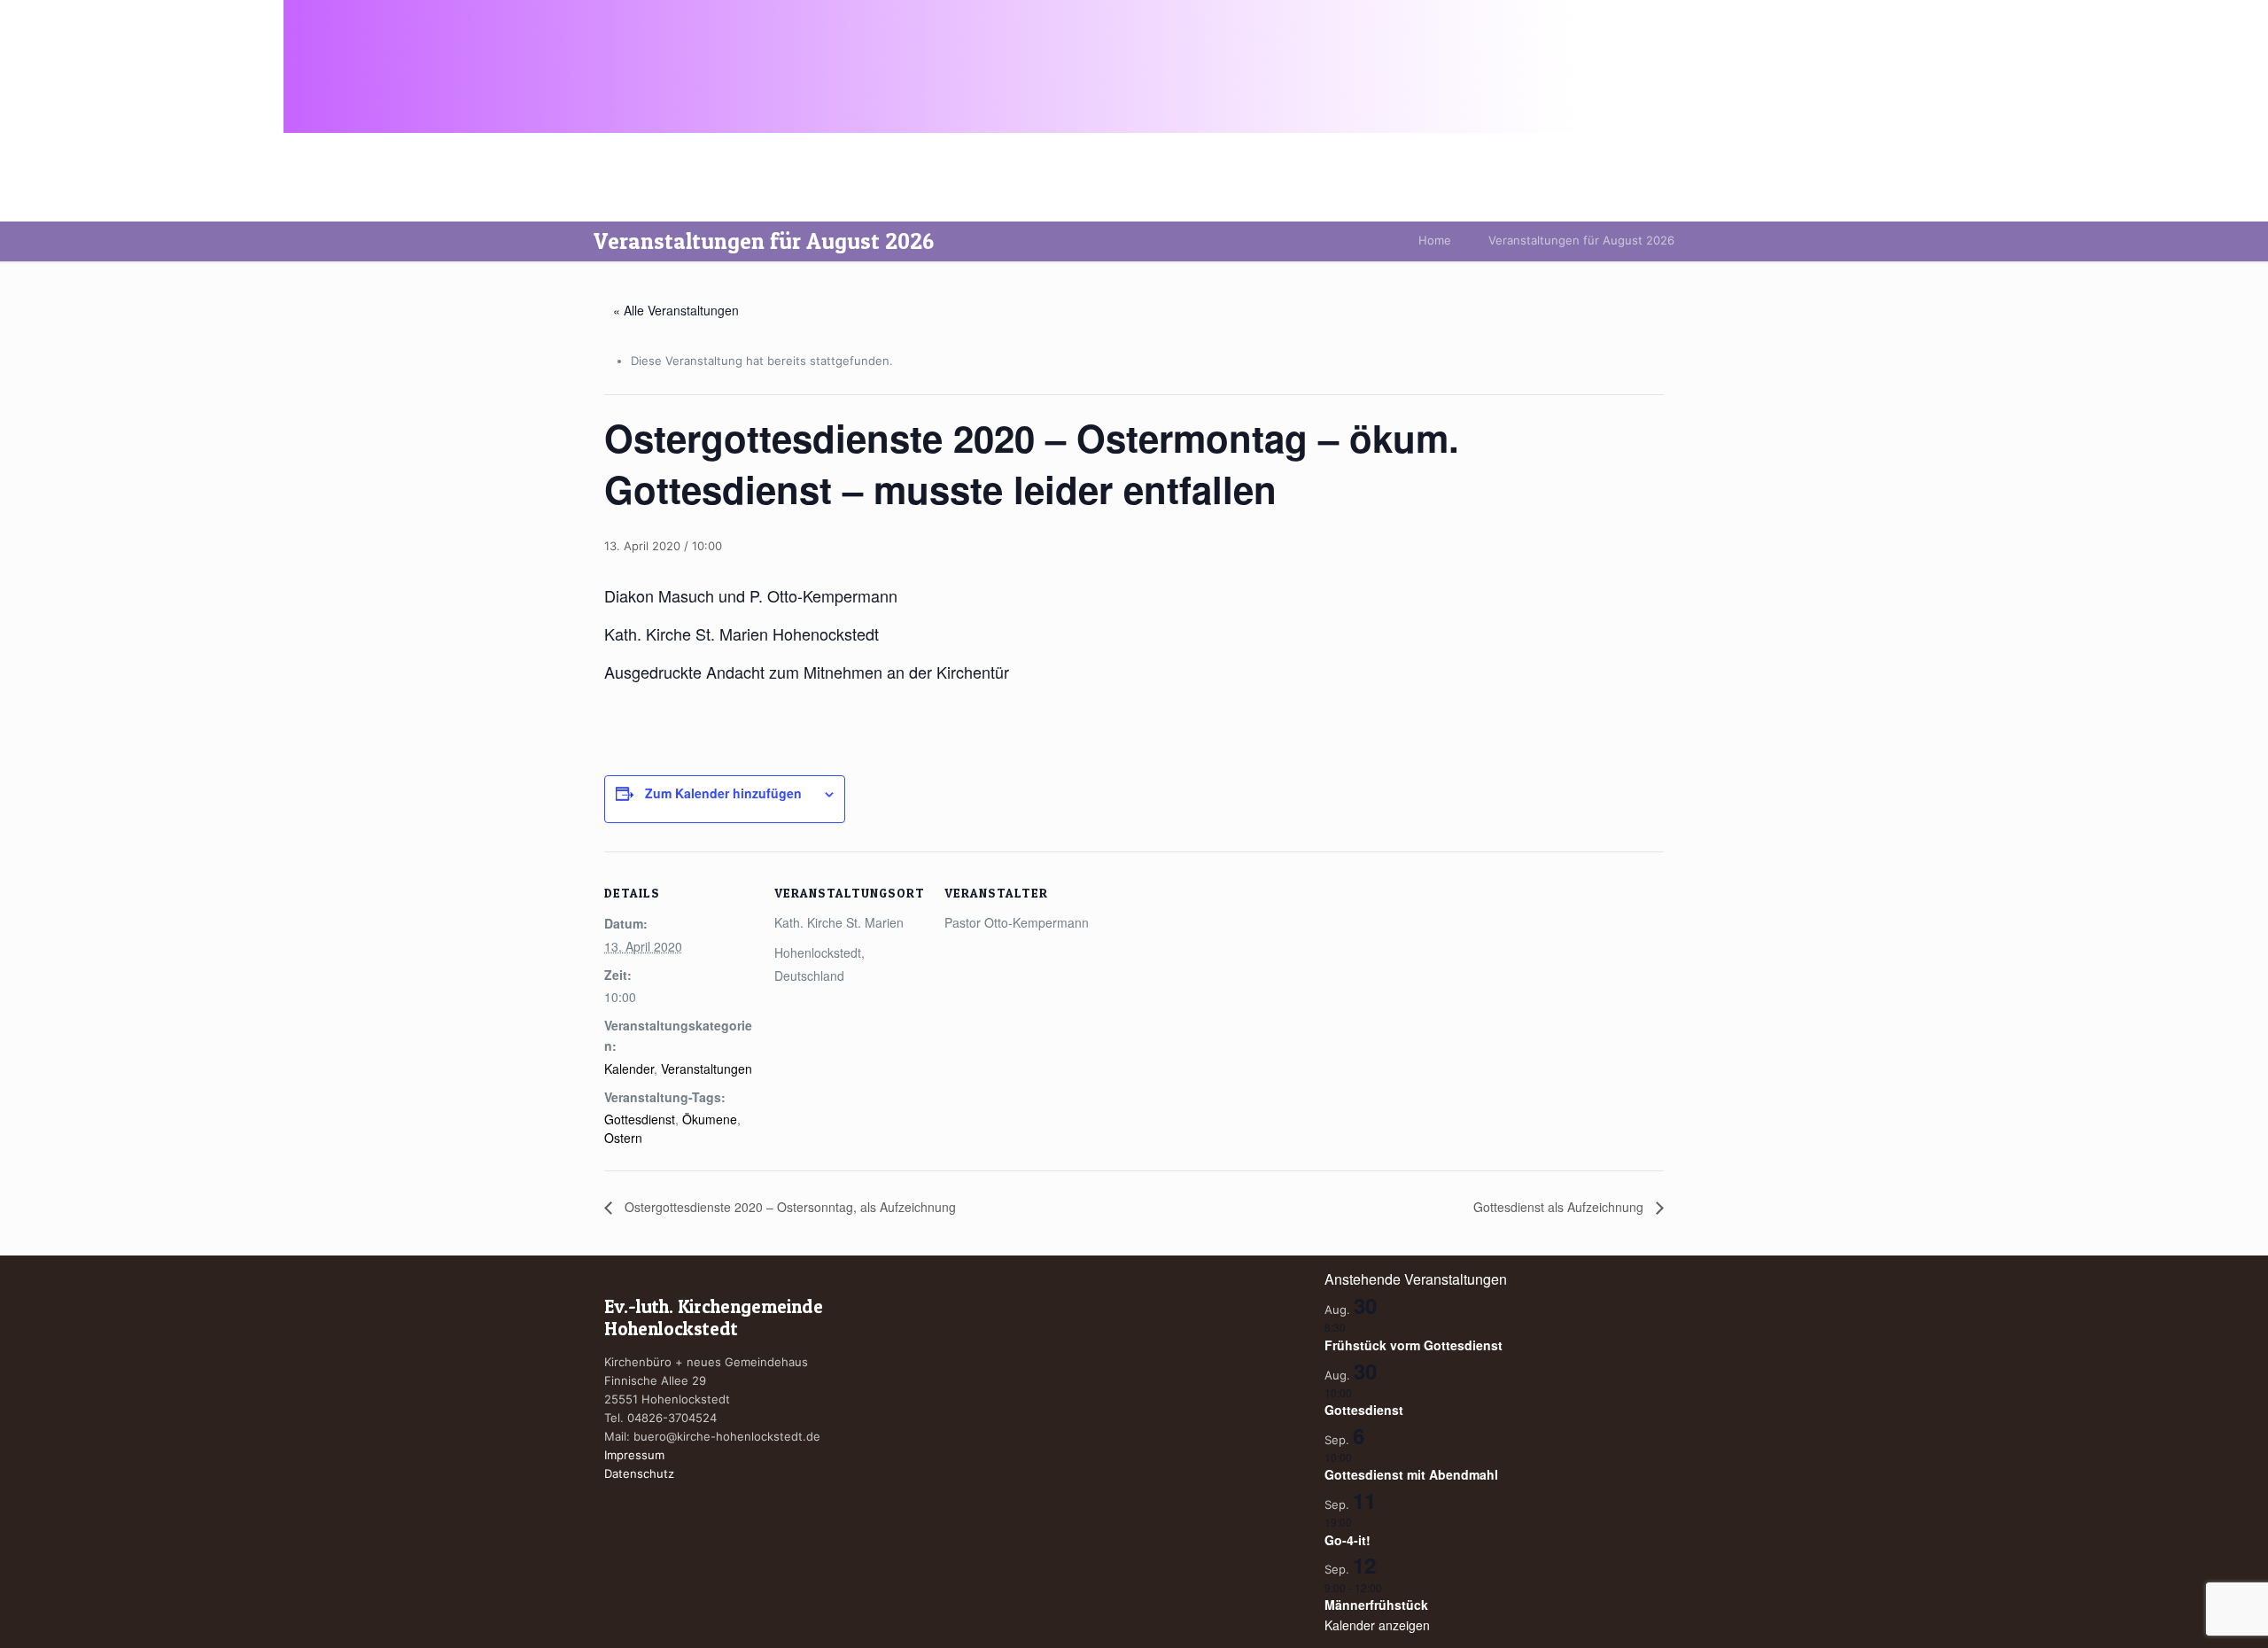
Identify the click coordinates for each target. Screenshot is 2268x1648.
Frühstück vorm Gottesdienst (1414, 1345)
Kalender (629, 1069)
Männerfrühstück (1376, 1605)
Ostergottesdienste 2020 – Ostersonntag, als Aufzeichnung (788, 1207)
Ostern (623, 1138)
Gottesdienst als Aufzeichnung (1560, 1207)
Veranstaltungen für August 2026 (1581, 240)
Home (1435, 240)
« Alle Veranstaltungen (676, 310)
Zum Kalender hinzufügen (723, 793)
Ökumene (710, 1119)
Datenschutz (639, 1473)
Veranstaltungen (707, 1069)
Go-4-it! (1348, 1540)
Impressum (634, 1455)
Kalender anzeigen (1377, 1625)
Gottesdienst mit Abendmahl (1411, 1474)
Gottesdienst (640, 1119)
